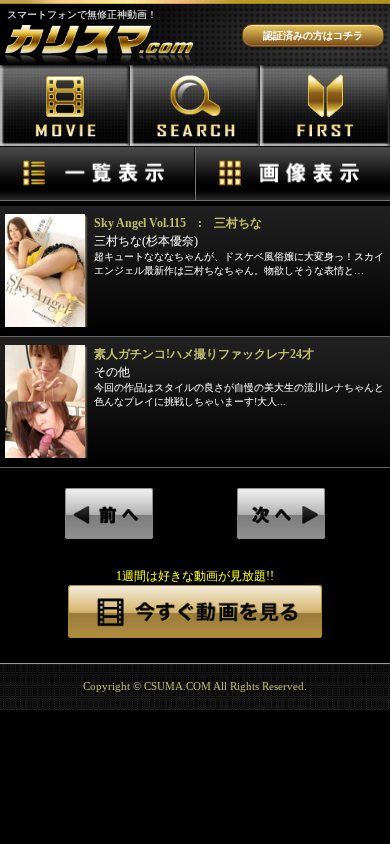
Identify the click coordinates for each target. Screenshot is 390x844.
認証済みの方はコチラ (313, 35)
